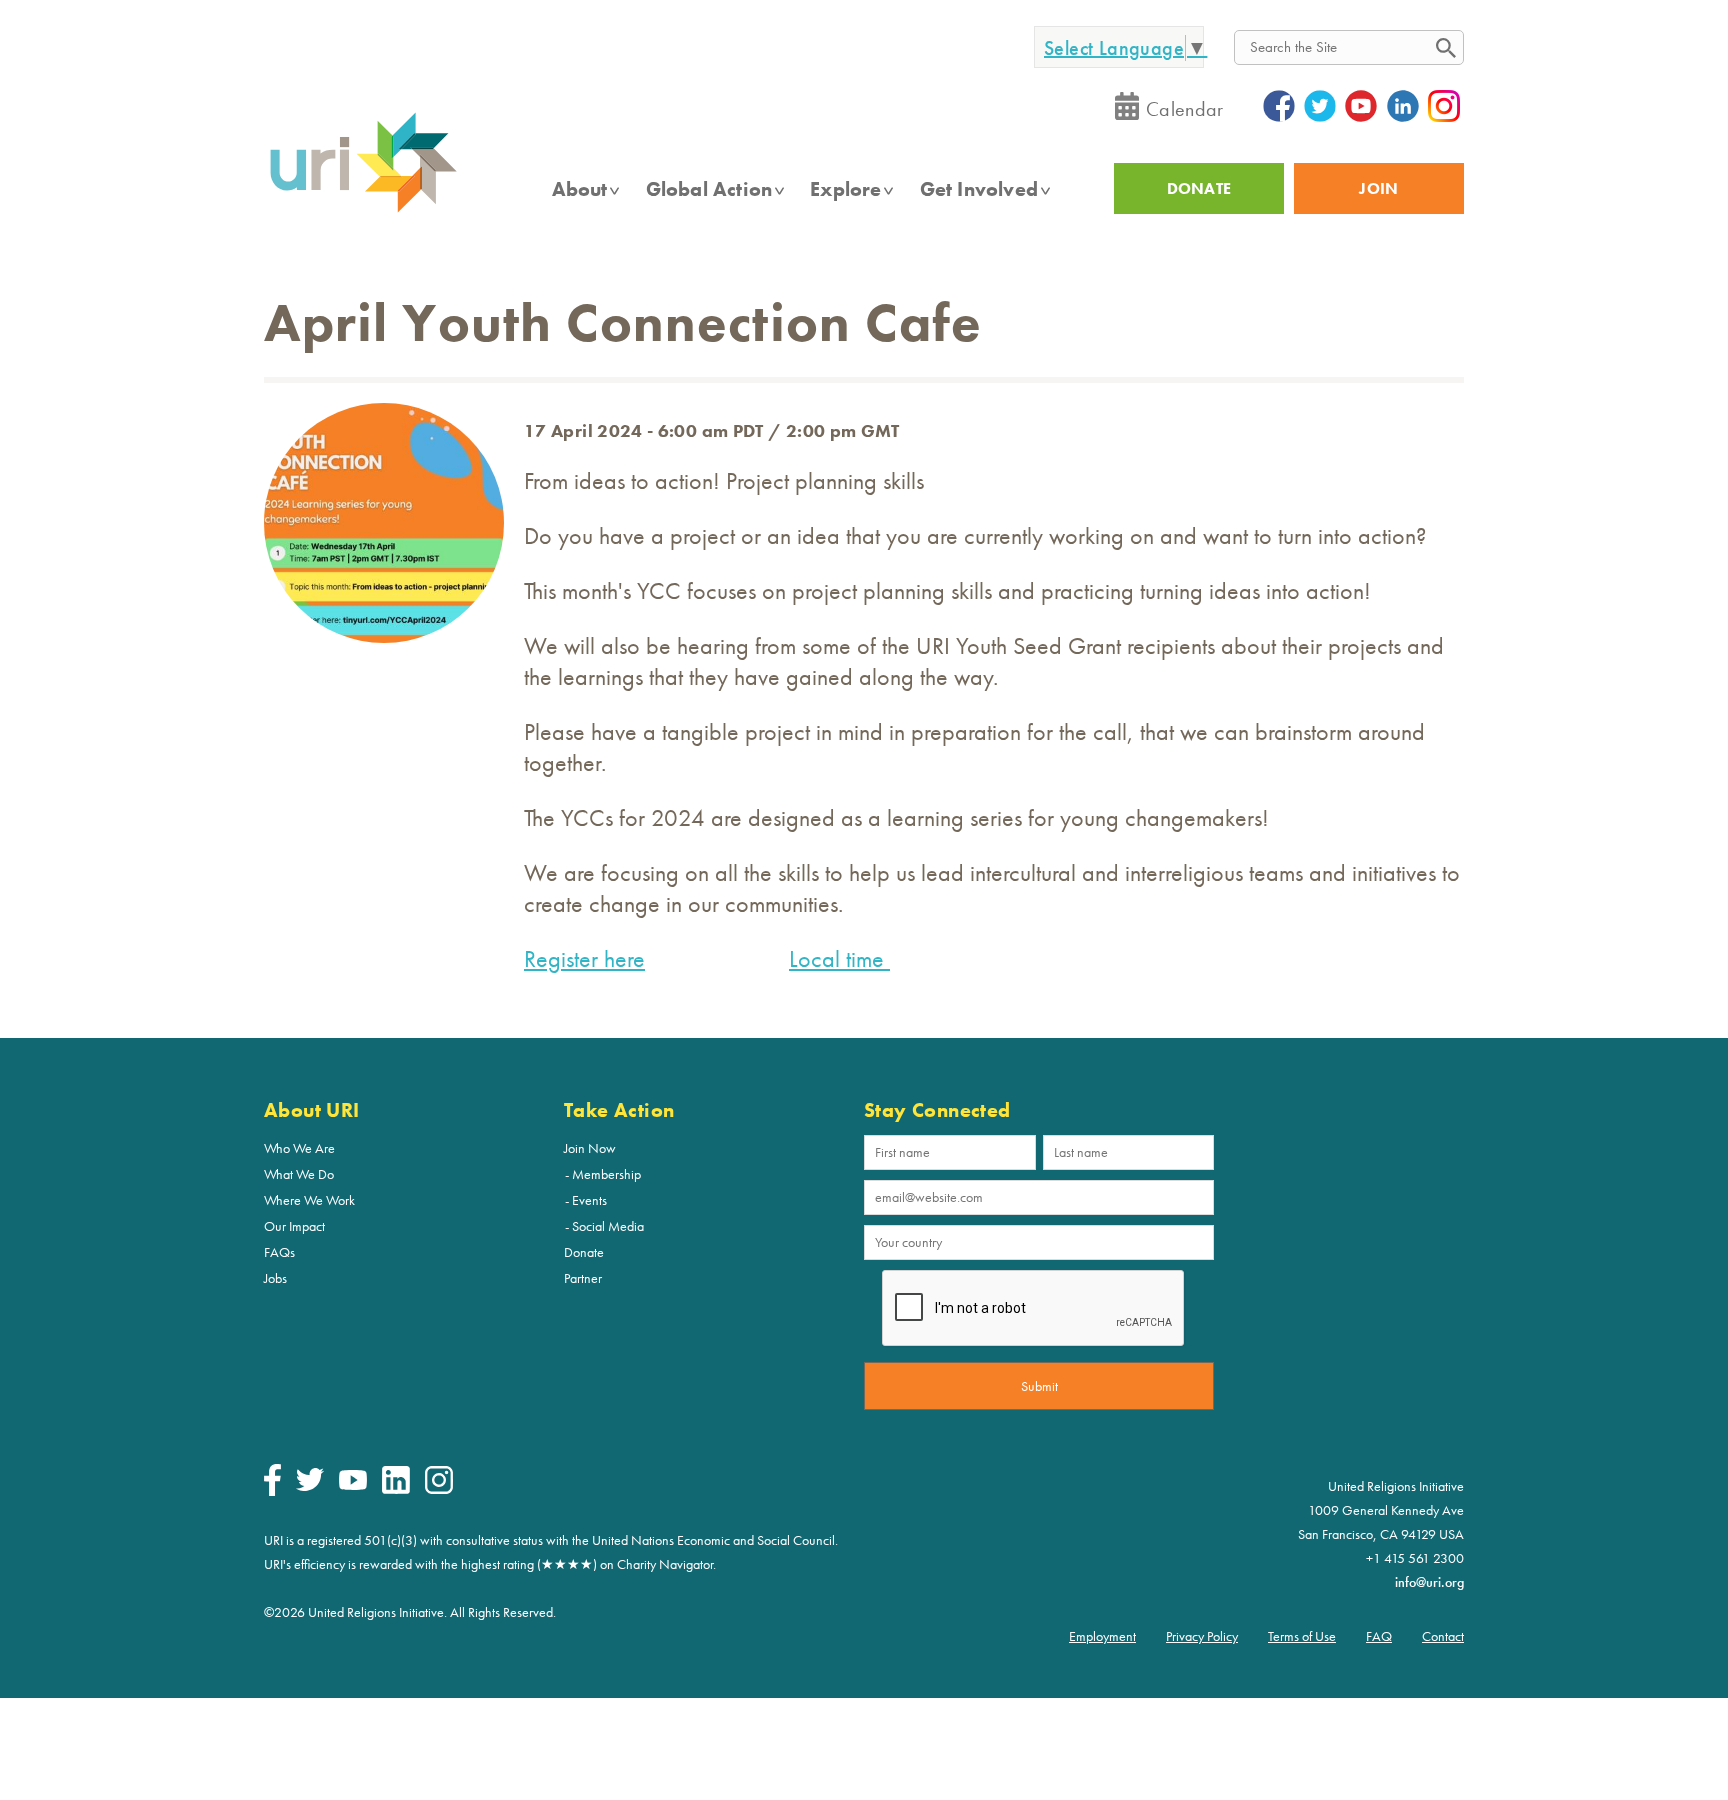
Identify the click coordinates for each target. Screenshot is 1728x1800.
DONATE (1199, 188)
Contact (1443, 1636)
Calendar (1185, 109)
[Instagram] (439, 1489)
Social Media (608, 1226)
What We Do (299, 1174)
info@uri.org (1429, 1582)
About (580, 189)
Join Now (590, 1148)
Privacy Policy (1202, 1636)
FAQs (279, 1252)
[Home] (363, 211)
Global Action (709, 189)
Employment (1102, 1636)
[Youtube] (353, 1485)
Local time (839, 958)
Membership (606, 1174)
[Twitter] (310, 1486)
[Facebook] (272, 1491)
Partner (583, 1278)
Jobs (275, 1278)
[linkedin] (396, 1489)
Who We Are (299, 1148)
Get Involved (979, 189)
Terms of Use (1302, 1636)
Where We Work (309, 1200)
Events (589, 1200)
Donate (584, 1252)
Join (1378, 188)
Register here (584, 958)
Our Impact (294, 1226)
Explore (845, 189)
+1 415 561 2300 (1415, 1558)
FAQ (1379, 1636)
